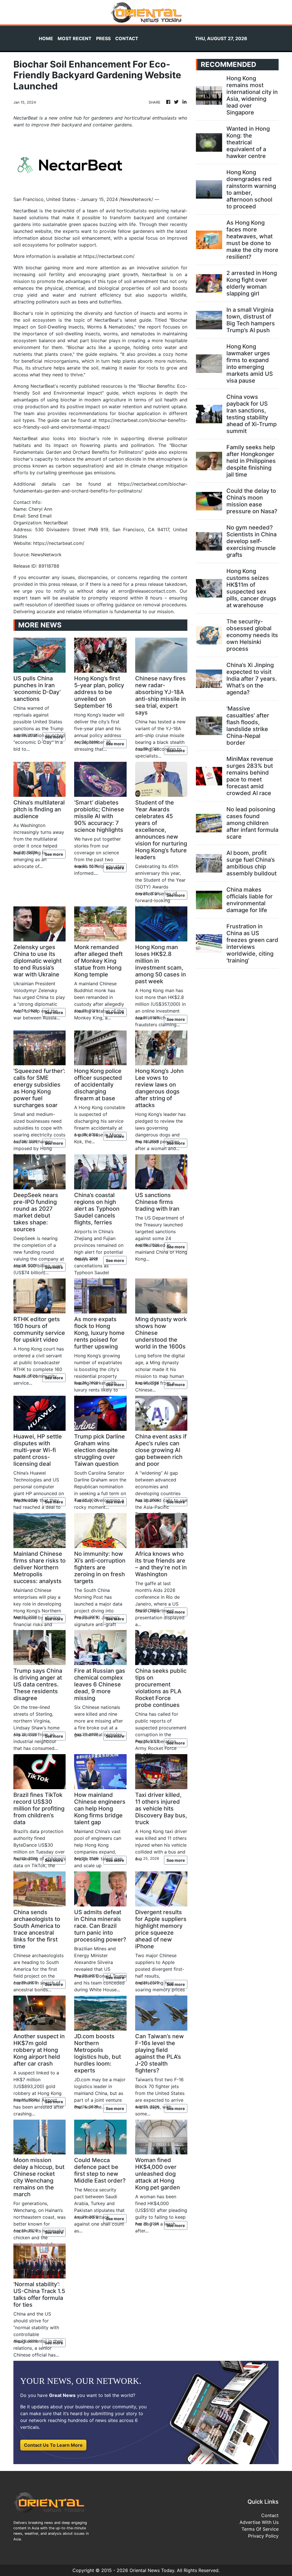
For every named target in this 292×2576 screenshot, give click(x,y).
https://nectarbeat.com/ (109, 256)
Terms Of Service (260, 2529)
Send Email (40, 516)
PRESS (103, 38)
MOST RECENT (75, 38)
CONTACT (127, 38)
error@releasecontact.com (147, 591)
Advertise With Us (259, 2522)
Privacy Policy (263, 2536)
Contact (270, 2515)
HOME (46, 38)
